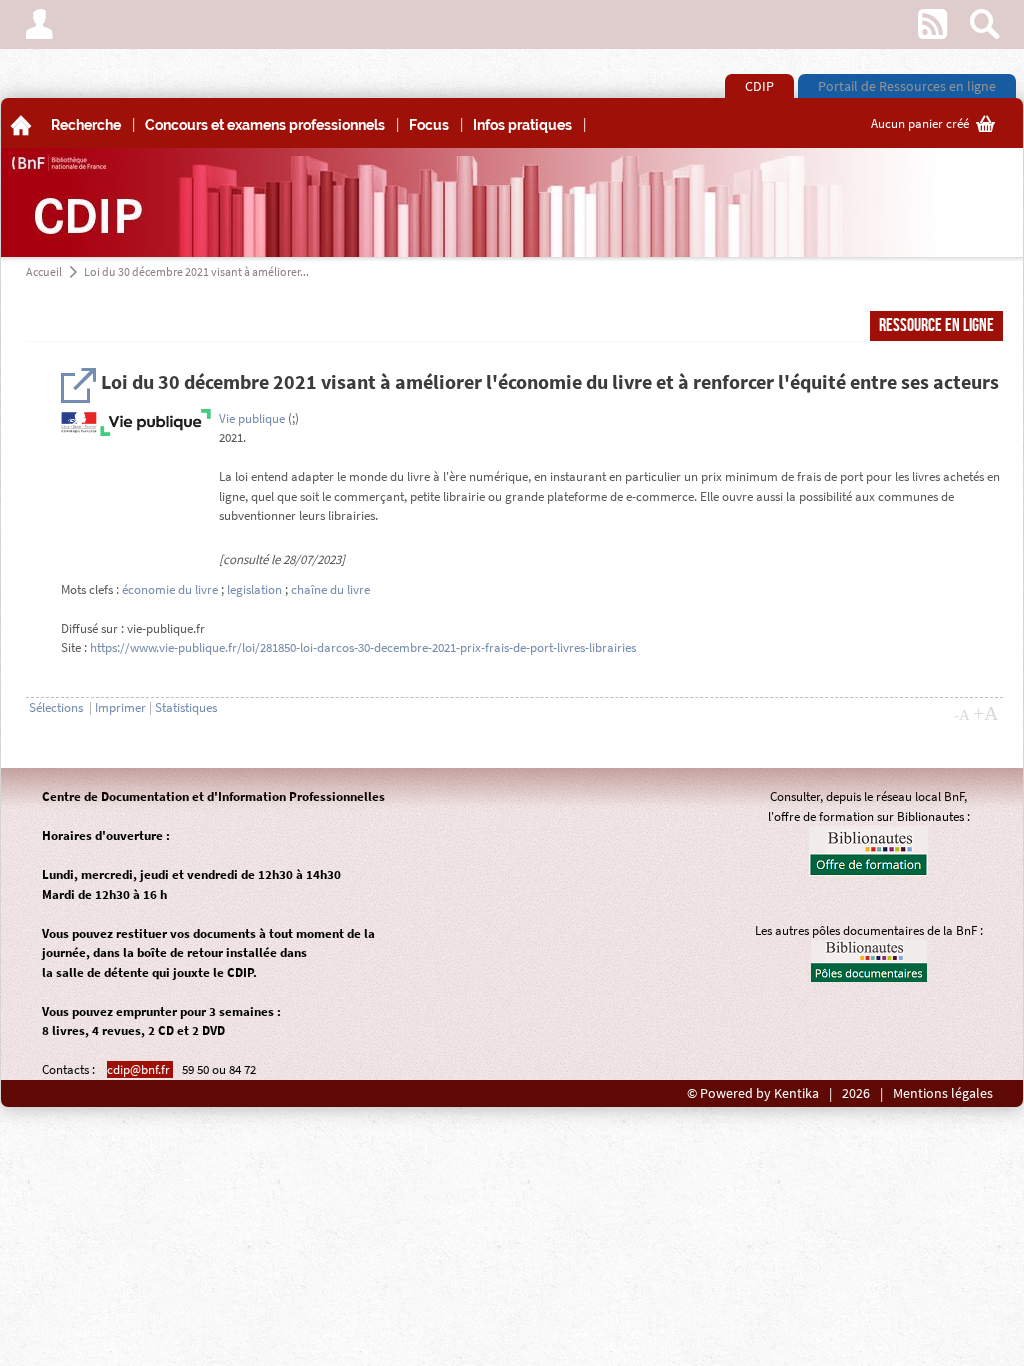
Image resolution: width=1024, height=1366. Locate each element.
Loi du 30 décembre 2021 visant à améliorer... (196, 271)
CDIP (759, 86)
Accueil (44, 271)
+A (985, 713)
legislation (254, 589)
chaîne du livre (330, 589)
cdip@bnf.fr (140, 1069)
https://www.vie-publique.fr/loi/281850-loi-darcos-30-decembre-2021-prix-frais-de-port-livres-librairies (363, 647)
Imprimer (120, 707)
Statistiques (186, 707)
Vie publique (252, 418)
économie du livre (170, 589)
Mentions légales (943, 1093)
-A (962, 715)
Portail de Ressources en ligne (907, 86)
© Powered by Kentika (753, 1093)
